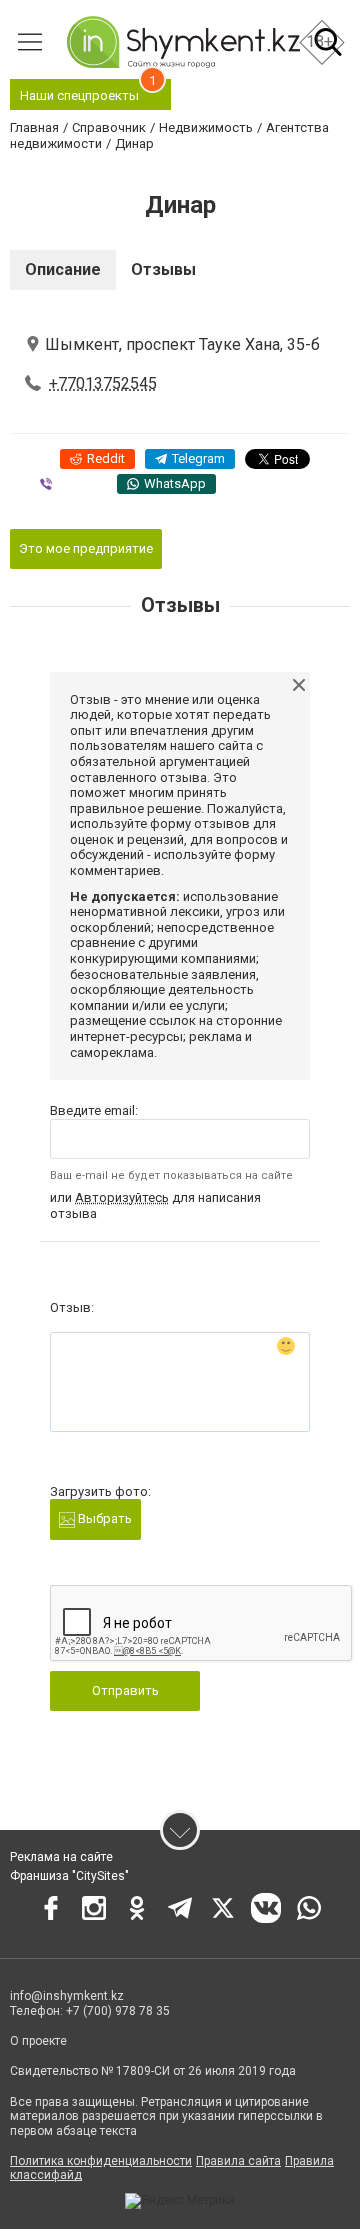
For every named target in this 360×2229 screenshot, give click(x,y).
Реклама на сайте (61, 1857)
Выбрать (103, 1518)
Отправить (125, 1690)
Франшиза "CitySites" (69, 1876)
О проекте (38, 2041)
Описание (63, 269)
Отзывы (163, 269)
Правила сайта (238, 2161)
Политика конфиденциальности (101, 2161)
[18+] (183, 42)
